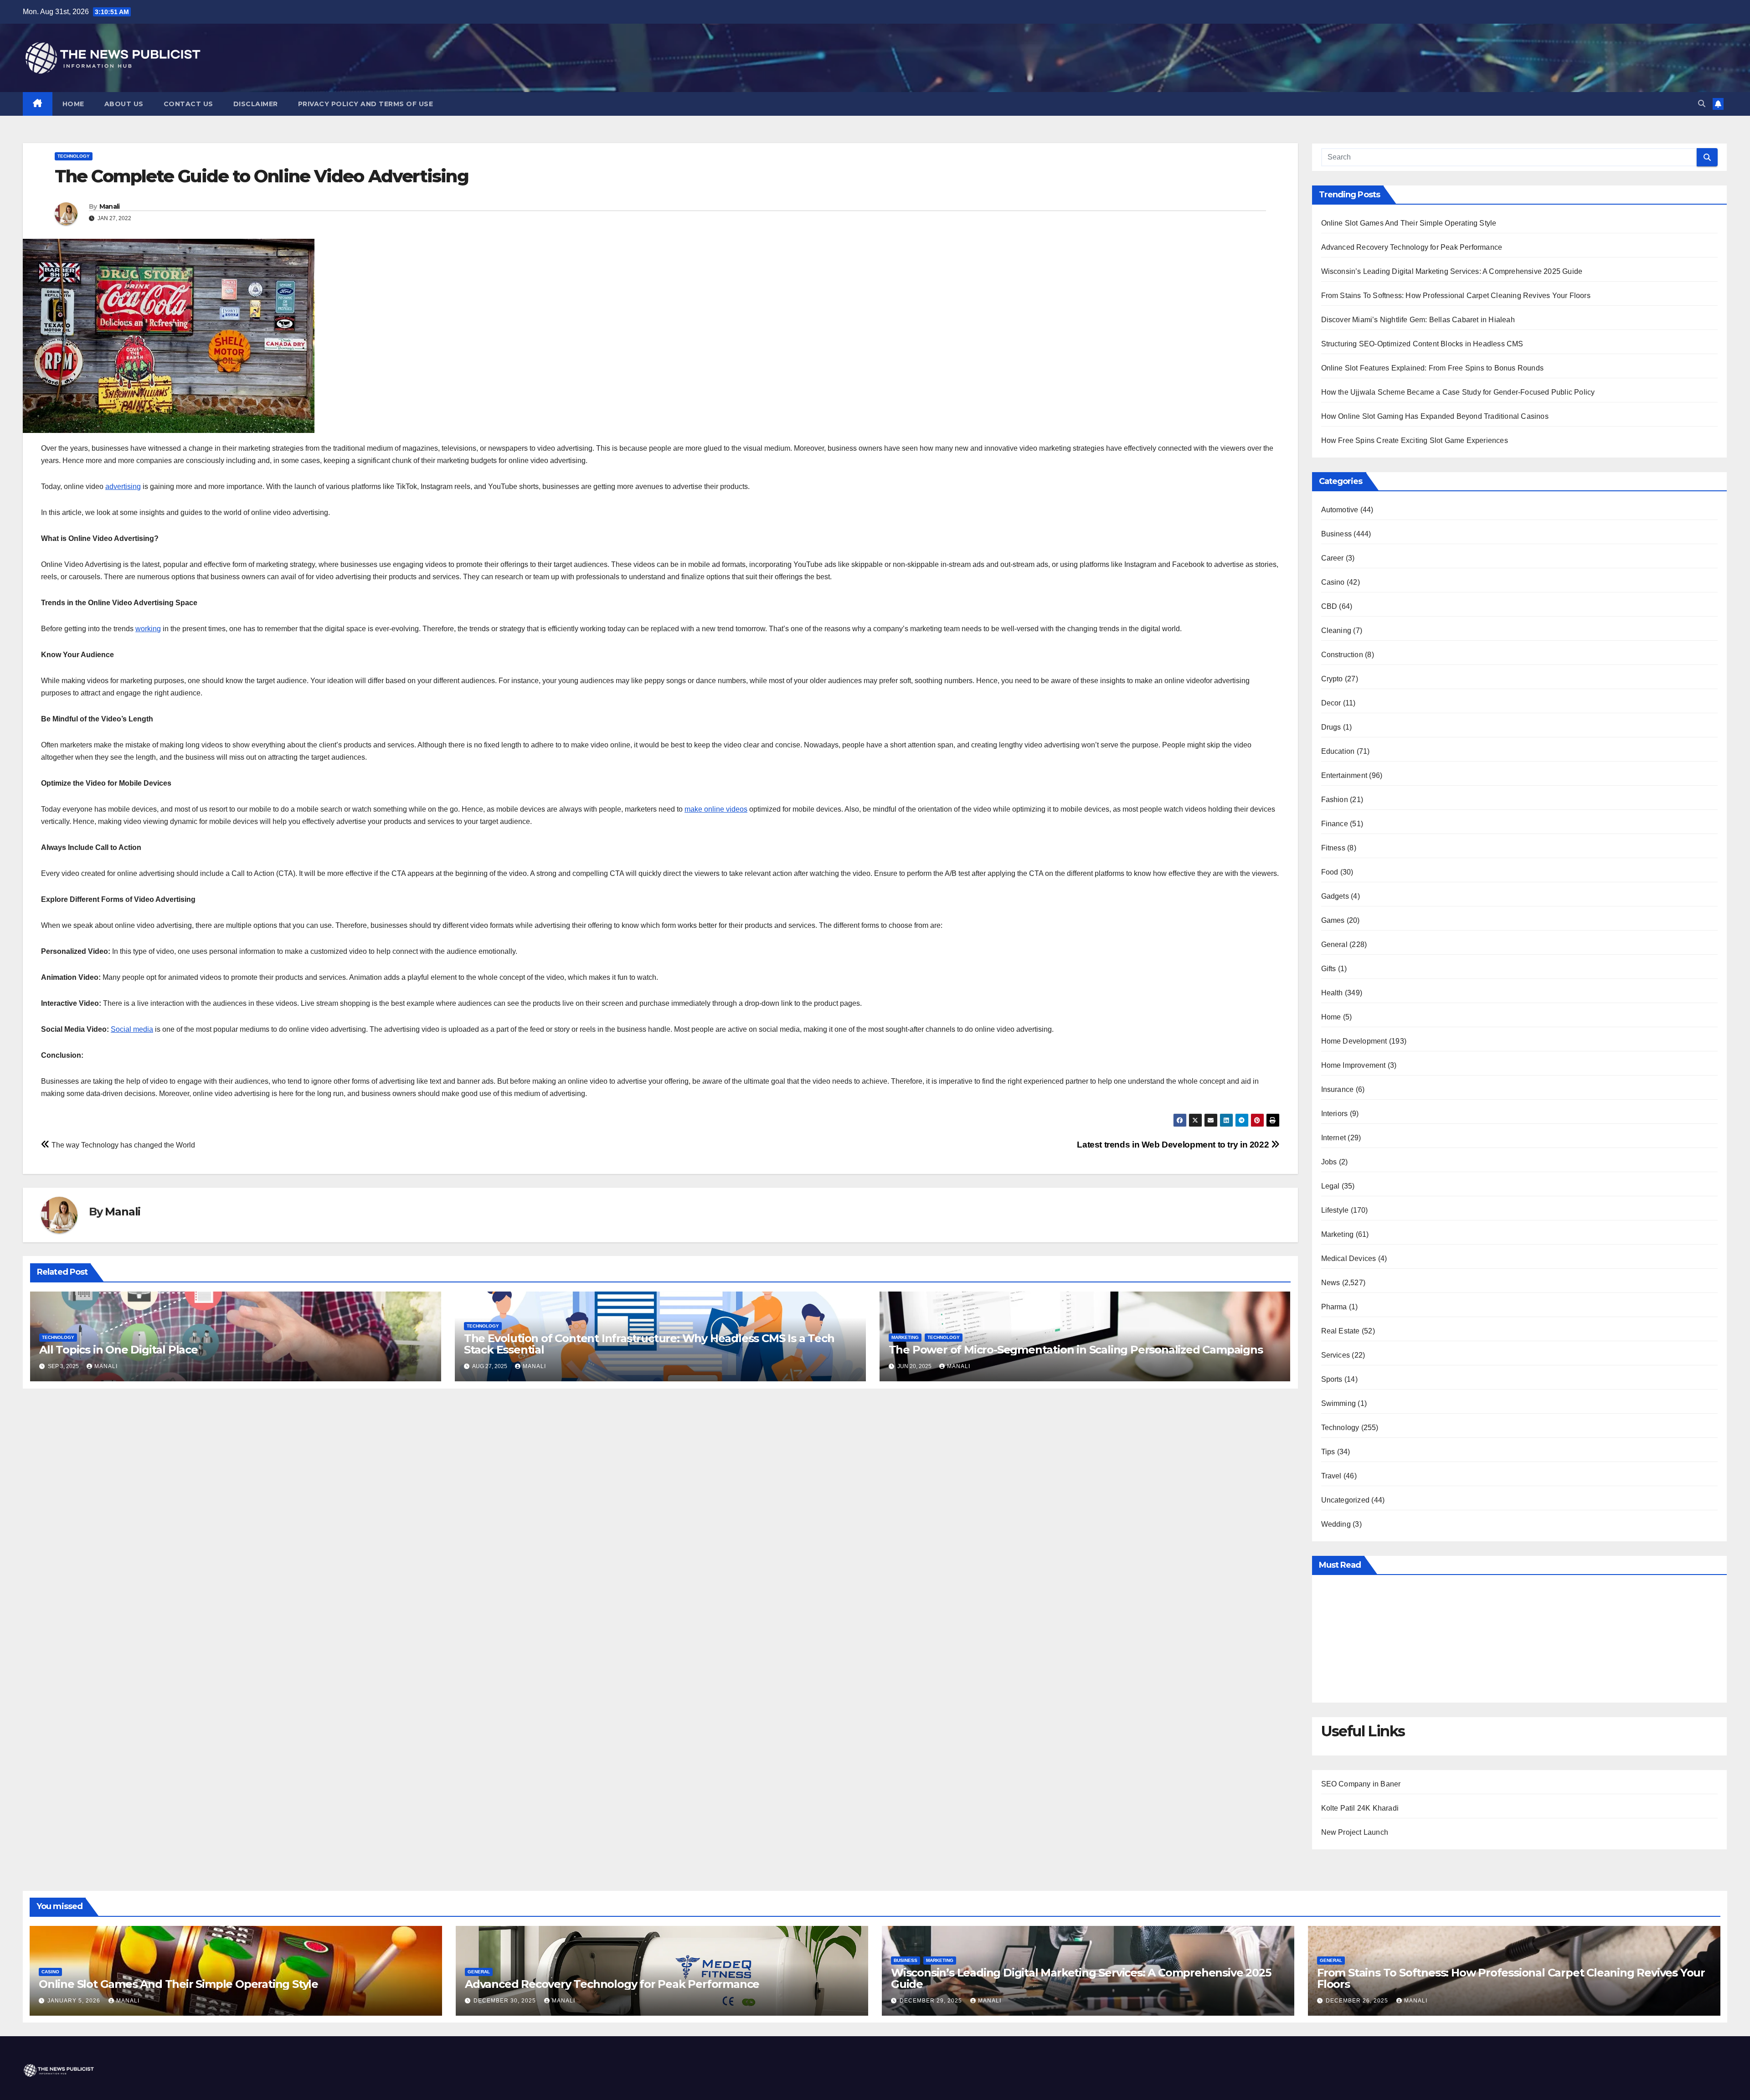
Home (73, 104)
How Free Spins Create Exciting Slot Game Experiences (1415, 440)
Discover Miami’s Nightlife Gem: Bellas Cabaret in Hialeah (1418, 320)
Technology (74, 156)
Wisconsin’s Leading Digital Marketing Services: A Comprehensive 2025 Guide (1452, 271)
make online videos (716, 809)
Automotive (1340, 510)
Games (1333, 920)
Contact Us (188, 104)
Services (1336, 1355)
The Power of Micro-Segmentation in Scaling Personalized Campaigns (1076, 1350)
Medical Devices (1349, 1258)
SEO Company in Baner (1361, 1784)
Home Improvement (1354, 1065)
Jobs (1329, 1162)
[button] (1702, 104)
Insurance (1338, 1089)
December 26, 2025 (1358, 2001)
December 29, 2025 (932, 2001)
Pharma (1334, 1307)
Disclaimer (256, 104)
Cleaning (1336, 631)
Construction (1342, 655)
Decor (1331, 703)
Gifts (1329, 969)
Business (1337, 534)
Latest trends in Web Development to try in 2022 (1174, 1145)
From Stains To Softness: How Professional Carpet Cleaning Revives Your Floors (1456, 296)
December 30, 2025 (506, 2001)
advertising (123, 486)
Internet (1334, 1138)
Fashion (1335, 800)
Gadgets (1335, 896)
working (148, 629)
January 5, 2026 (75, 2001)
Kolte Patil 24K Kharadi (1360, 1808)
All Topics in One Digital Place (118, 1350)
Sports (1332, 1379)
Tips (1328, 1452)
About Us (124, 104)
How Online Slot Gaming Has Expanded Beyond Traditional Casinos (1435, 416)
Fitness (1333, 848)
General (1334, 944)
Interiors (1335, 1114)
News (1331, 1283)
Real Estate (1341, 1331)
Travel (1331, 1476)
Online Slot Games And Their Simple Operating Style (1409, 223)
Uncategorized (1346, 1500)
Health (1332, 993)
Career (1333, 558)
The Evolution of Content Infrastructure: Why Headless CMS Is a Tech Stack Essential (649, 1344)
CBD (1329, 606)
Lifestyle (1335, 1210)
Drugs (1331, 727)
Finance (1335, 824)
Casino (1333, 582)
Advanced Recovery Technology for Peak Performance (1412, 247)
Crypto (1332, 679)
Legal (1331, 1186)
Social (121, 1029)
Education (1338, 751)
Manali (110, 206)
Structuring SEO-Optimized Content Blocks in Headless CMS (1422, 344)
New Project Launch (1355, 1832)
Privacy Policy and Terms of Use (366, 104)
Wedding (1336, 1524)
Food (1330, 872)
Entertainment (1344, 775)
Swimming (1339, 1403)
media (142, 1029)
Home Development (1354, 1041)
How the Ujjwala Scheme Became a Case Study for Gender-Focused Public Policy (1458, 392)
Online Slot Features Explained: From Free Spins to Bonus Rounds (1433, 368)
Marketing (905, 1337)
